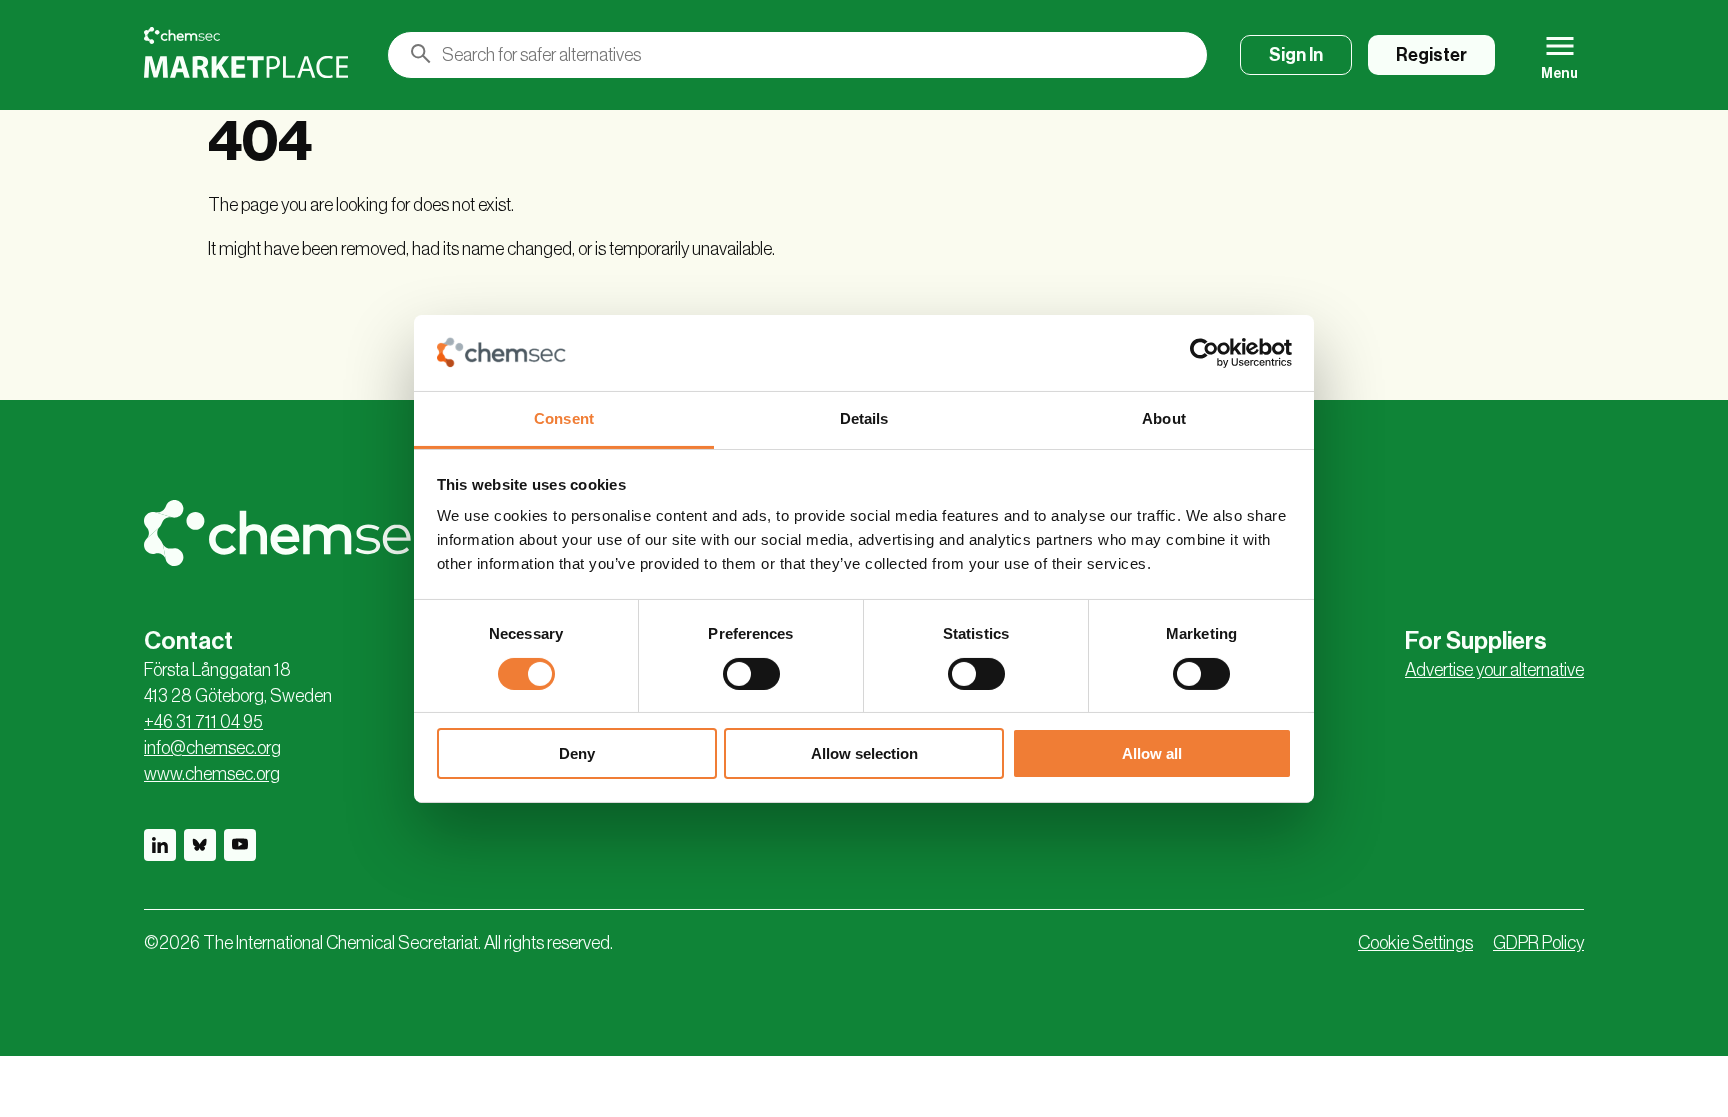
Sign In (1296, 55)
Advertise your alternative (1494, 670)
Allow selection (864, 753)
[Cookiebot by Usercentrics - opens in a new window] (1204, 353)
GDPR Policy (1538, 943)
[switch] (751, 674)
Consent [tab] (564, 418)
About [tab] (1164, 418)
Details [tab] (864, 418)
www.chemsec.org (212, 774)
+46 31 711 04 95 (203, 722)
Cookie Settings (1415, 943)
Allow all (1152, 753)
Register (1431, 55)
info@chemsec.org (212, 748)
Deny (577, 753)
